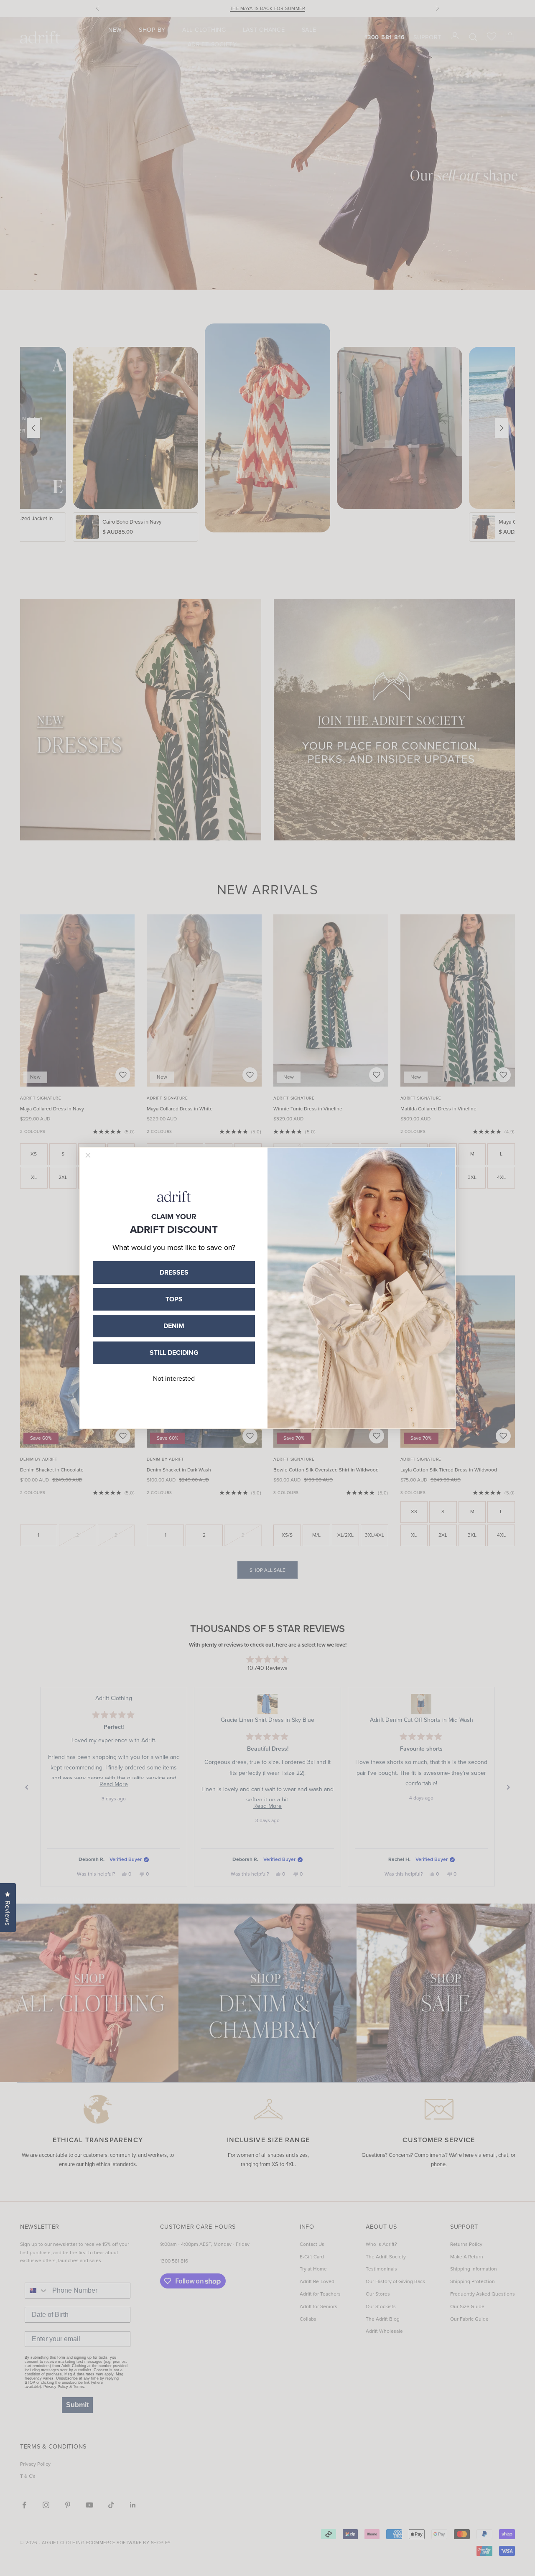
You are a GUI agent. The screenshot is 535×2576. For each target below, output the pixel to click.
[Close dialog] (88, 1155)
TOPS (174, 1299)
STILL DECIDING (174, 1353)
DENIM (174, 1326)
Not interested (174, 1378)
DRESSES (174, 1272)
